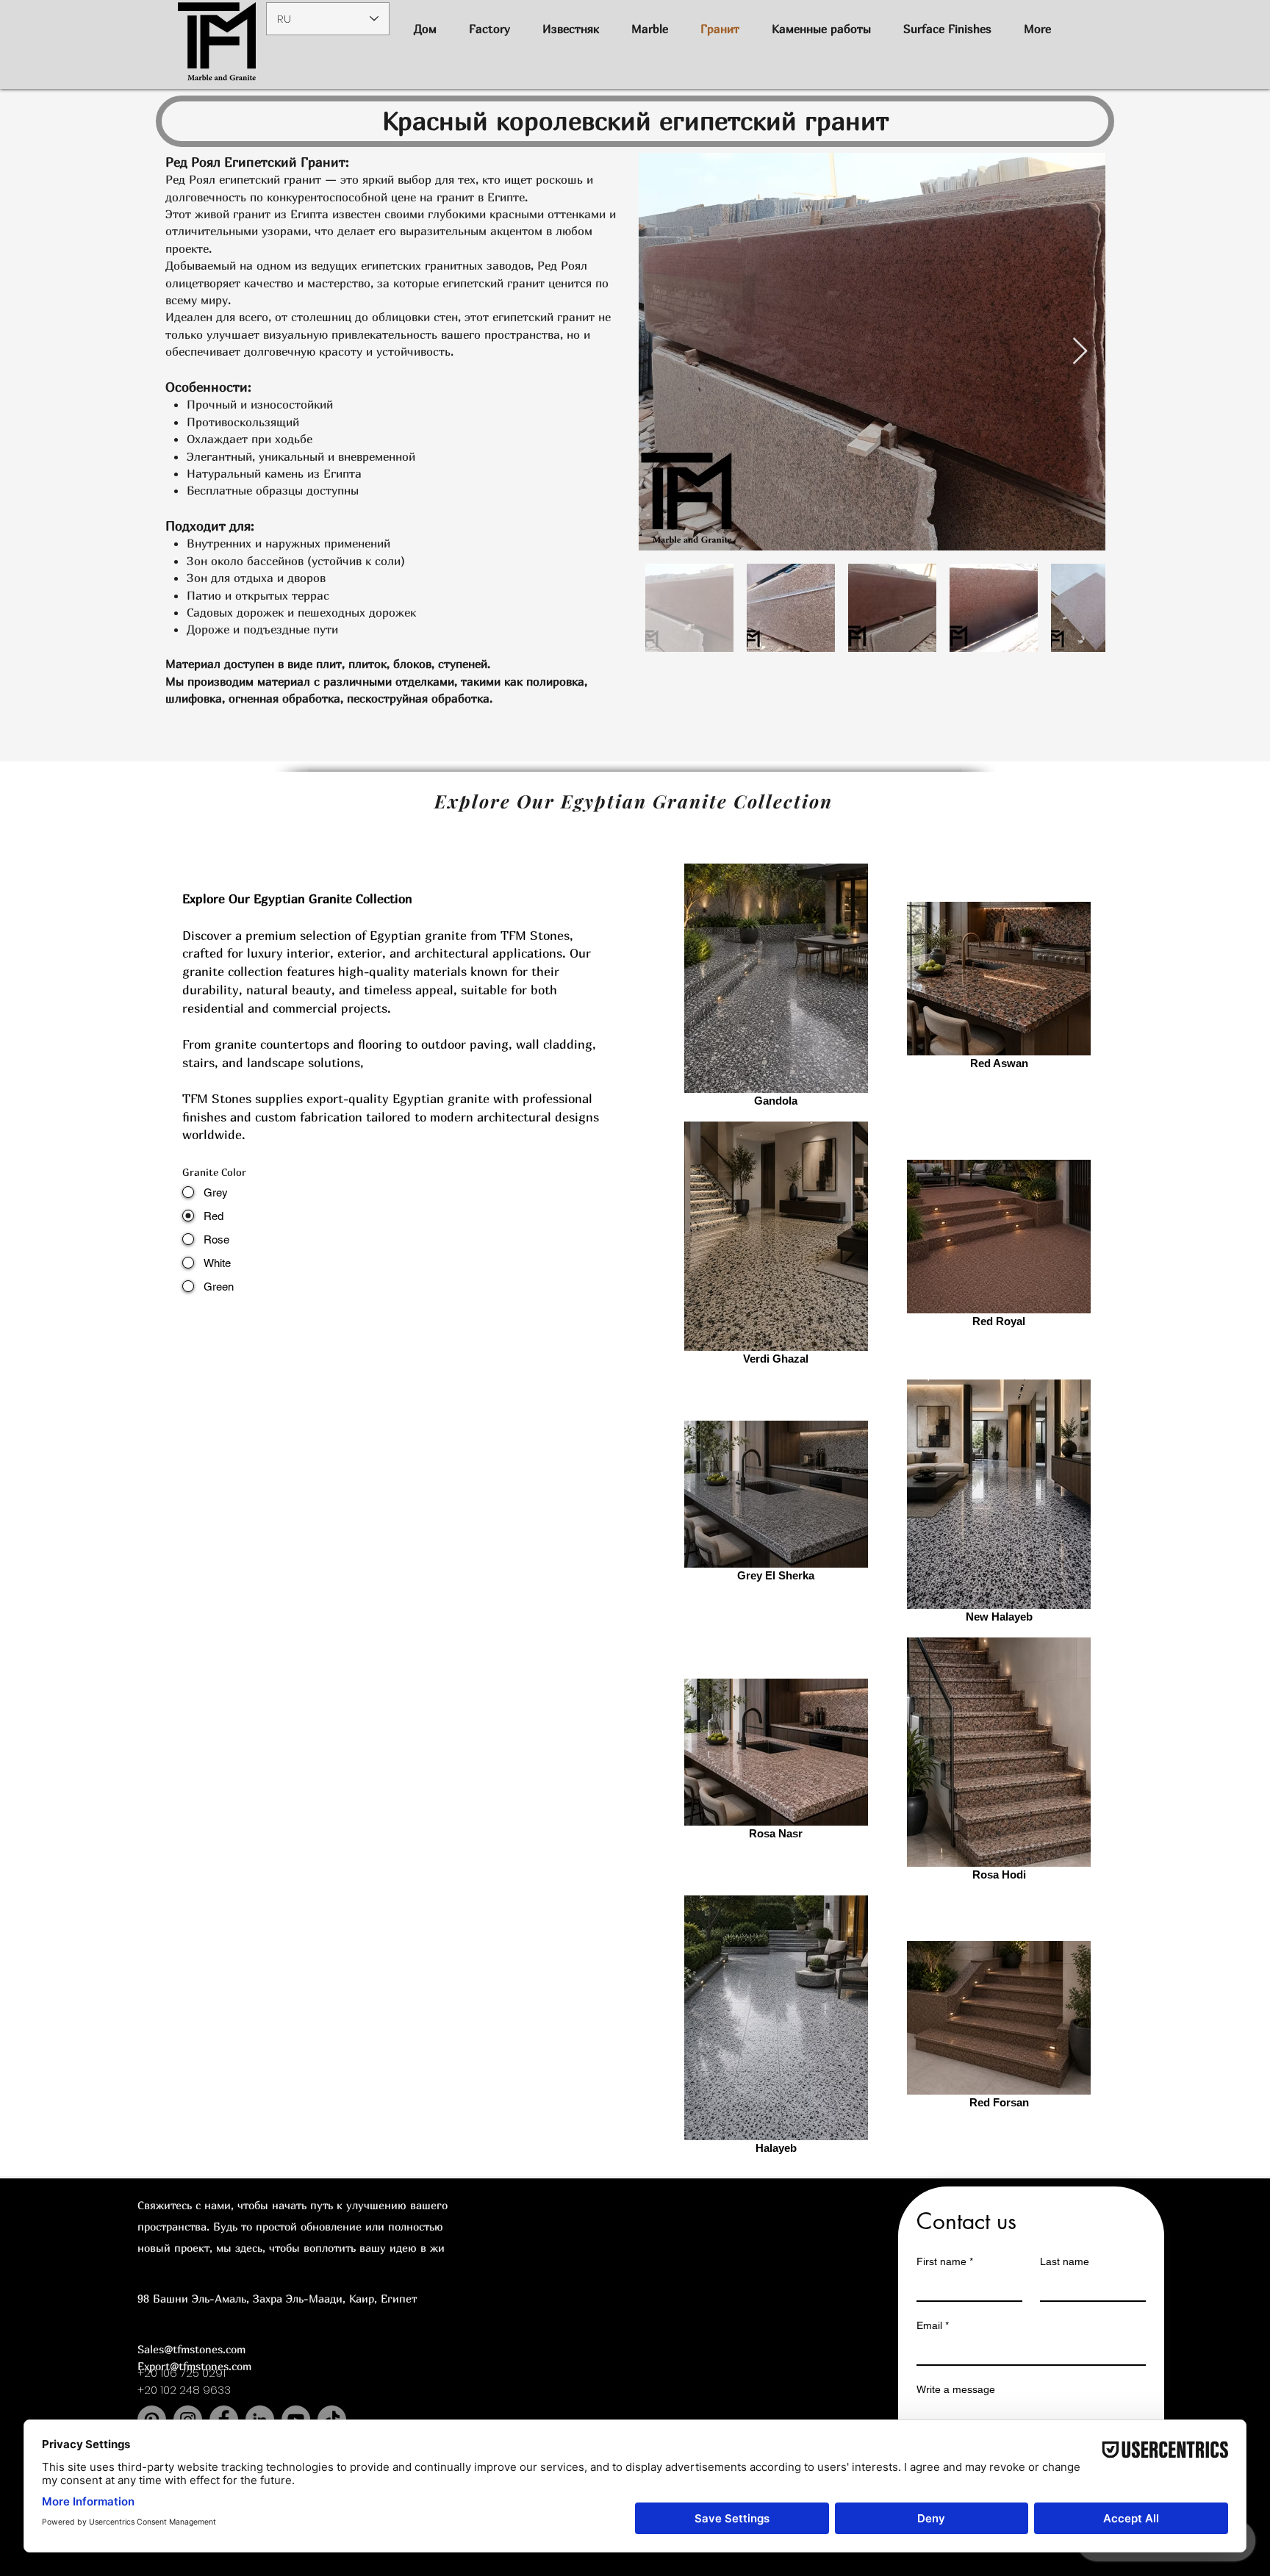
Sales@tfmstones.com (191, 2349)
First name (945, 2261)
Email (933, 2325)
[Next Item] (1080, 352)
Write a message (956, 2389)
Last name (1065, 2261)
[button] (821, 29)
